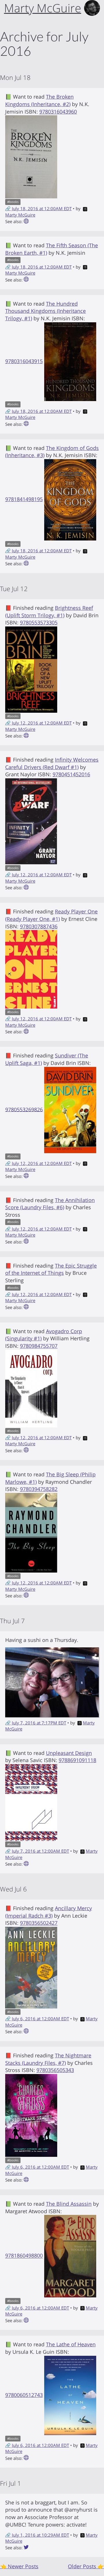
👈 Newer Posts (19, 2566)
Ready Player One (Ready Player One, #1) (51, 915)
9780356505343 (55, 2070)
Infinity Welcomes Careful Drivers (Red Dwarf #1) (52, 763)
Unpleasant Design (69, 1753)
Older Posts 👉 (86, 2566)
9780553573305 (39, 622)
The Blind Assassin (69, 2204)
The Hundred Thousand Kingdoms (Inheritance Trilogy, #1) (45, 311)
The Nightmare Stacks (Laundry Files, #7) (48, 2059)
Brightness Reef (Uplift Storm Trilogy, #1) (49, 612)
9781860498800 (24, 2256)
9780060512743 (24, 2395)
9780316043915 (24, 361)
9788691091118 (77, 1760)
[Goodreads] (26, 221)
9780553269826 (24, 1109)
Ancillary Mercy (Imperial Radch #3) (49, 1912)
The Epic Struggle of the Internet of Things (51, 1269)
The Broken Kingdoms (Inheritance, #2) (39, 100)
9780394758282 (39, 1489)
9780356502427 (39, 1923)
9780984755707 (39, 1346)
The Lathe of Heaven (71, 2344)
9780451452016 (71, 774)
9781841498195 (24, 499)
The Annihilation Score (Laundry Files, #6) (50, 1204)
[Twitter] (26, 2548)
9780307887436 (39, 926)
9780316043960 (58, 112)
